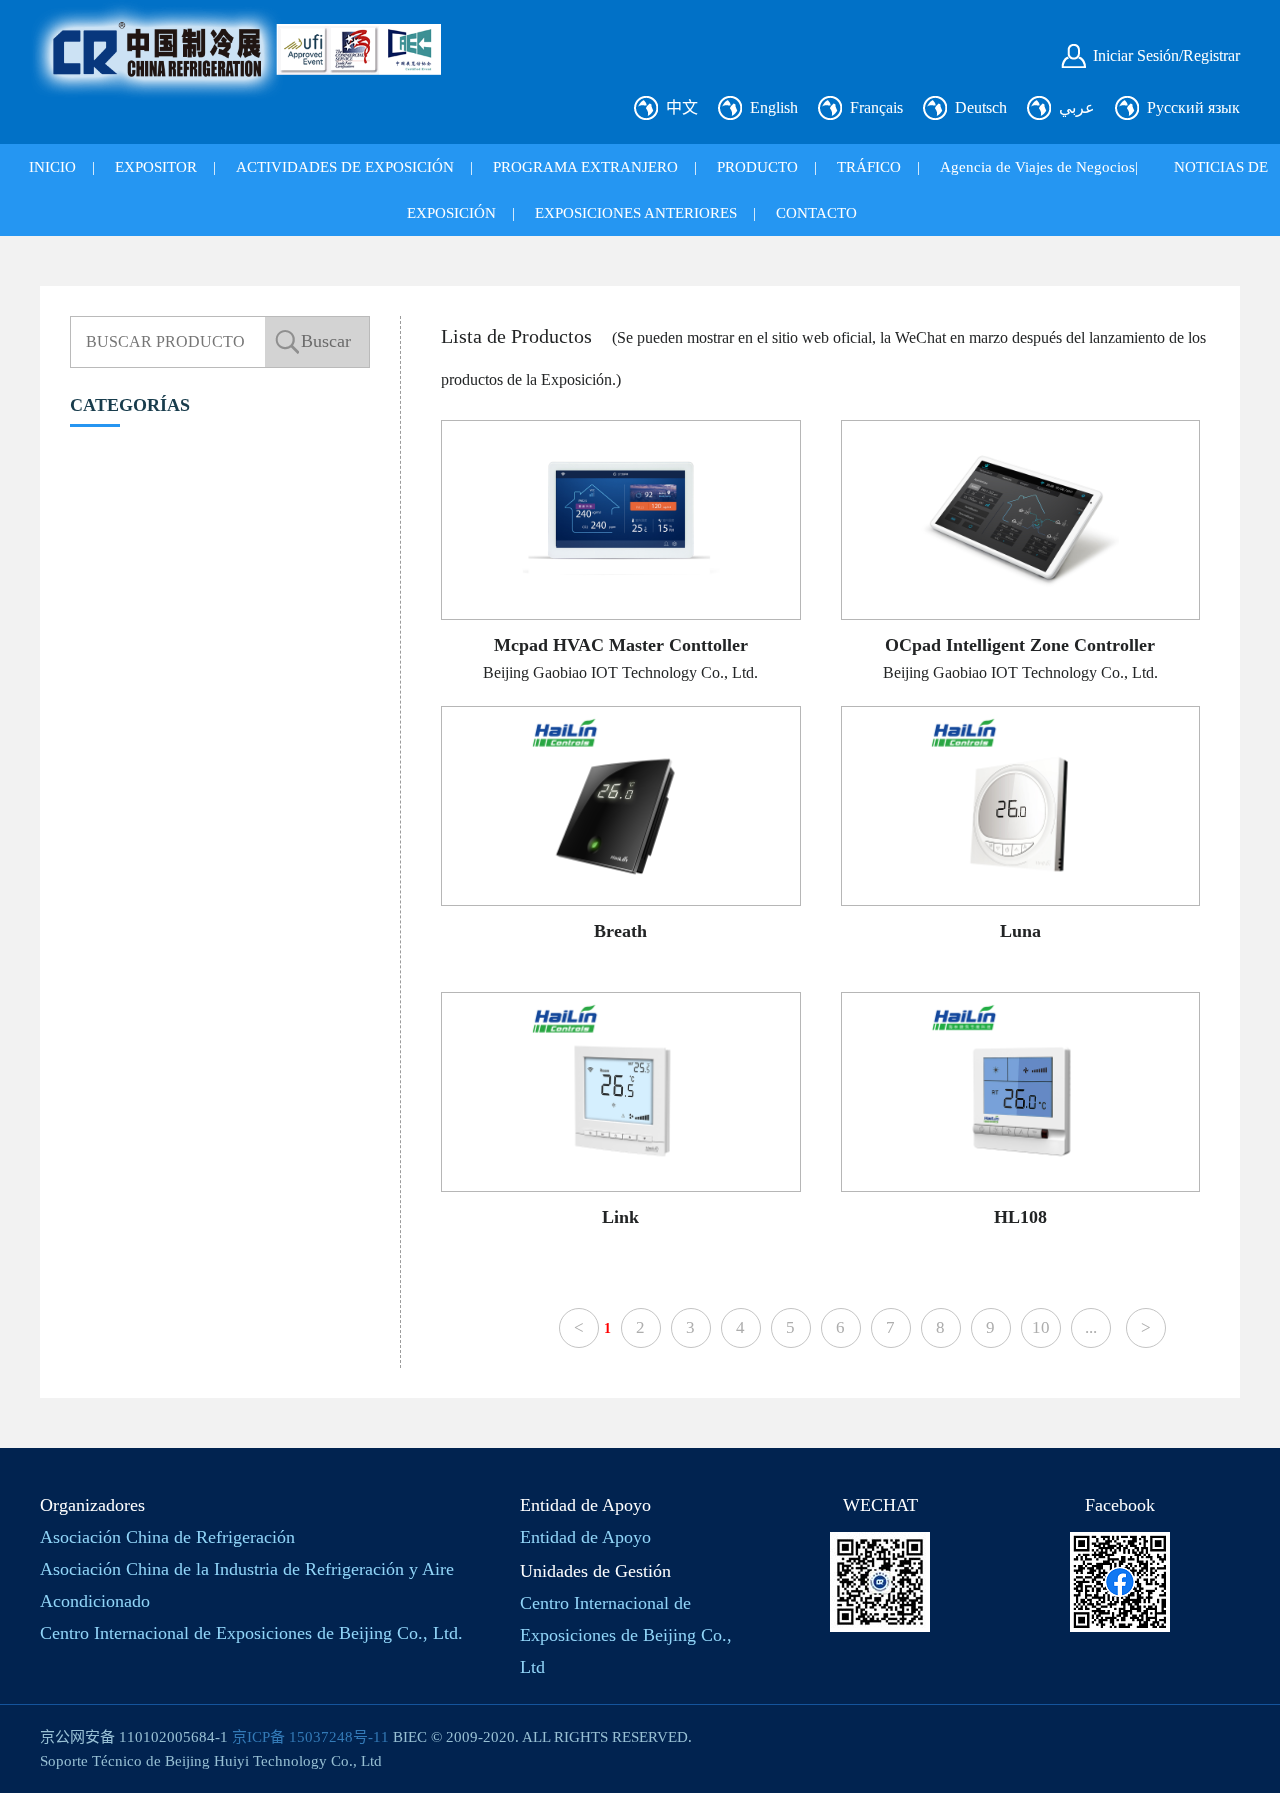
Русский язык (1193, 107)
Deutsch (981, 107)
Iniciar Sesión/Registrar (1166, 55)
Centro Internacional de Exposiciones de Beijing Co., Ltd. (251, 1633)
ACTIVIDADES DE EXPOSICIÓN (345, 167)
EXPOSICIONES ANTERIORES (636, 213)
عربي (1077, 107)
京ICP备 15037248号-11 (310, 1737)
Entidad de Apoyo (585, 1537)
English (774, 107)
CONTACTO (816, 213)
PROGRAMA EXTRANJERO (585, 167)
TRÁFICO (869, 167)
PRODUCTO (757, 167)
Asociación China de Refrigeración (167, 1537)
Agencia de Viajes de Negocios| (1039, 167)
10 (1041, 1327)
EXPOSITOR (156, 167)
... (1091, 1327)
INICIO (52, 167)
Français (876, 107)
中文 (682, 107)
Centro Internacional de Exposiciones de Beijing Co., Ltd (626, 1635)
